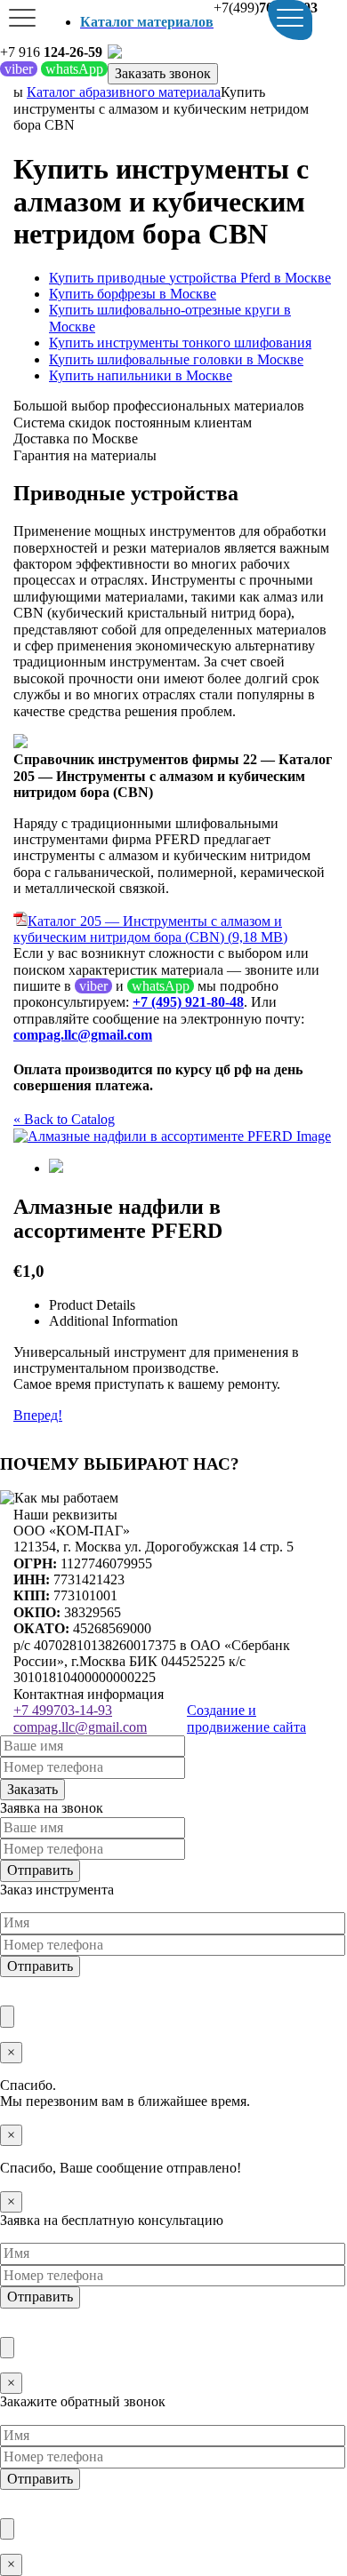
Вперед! (38, 1415)
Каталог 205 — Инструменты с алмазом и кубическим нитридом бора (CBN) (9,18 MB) (150, 929)
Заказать (32, 1789)
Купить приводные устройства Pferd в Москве (190, 278)
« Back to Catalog (64, 1119)
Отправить (40, 1870)
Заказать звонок (163, 73)
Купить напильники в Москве (141, 375)
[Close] (7, 2016)
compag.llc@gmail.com (80, 1727)
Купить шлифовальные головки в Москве (176, 359)
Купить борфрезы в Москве (133, 294)
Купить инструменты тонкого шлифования (180, 343)
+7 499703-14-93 (63, 1710)
